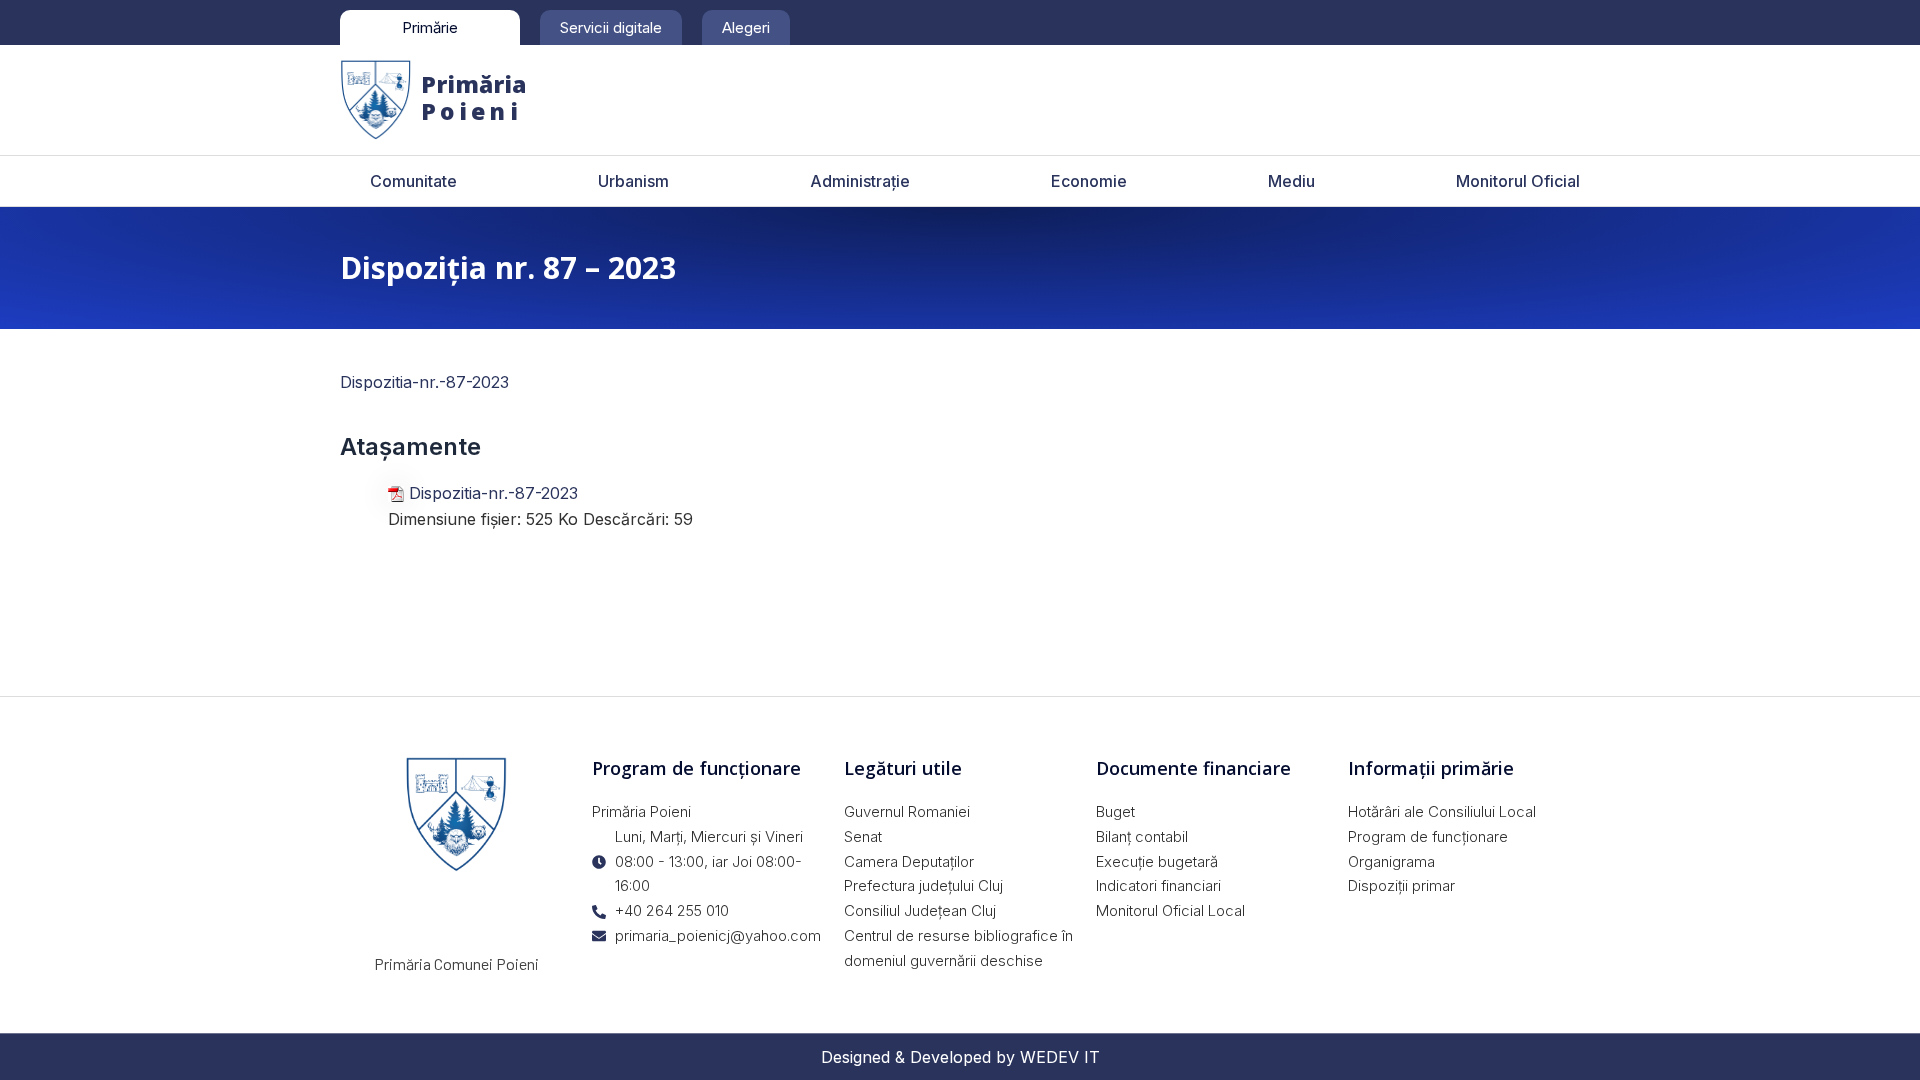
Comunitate (413, 181)
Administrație (860, 181)
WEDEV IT (1060, 1057)
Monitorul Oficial (1518, 181)
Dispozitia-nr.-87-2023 (424, 382)
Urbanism (633, 181)
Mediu (1291, 181)
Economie (1089, 181)
